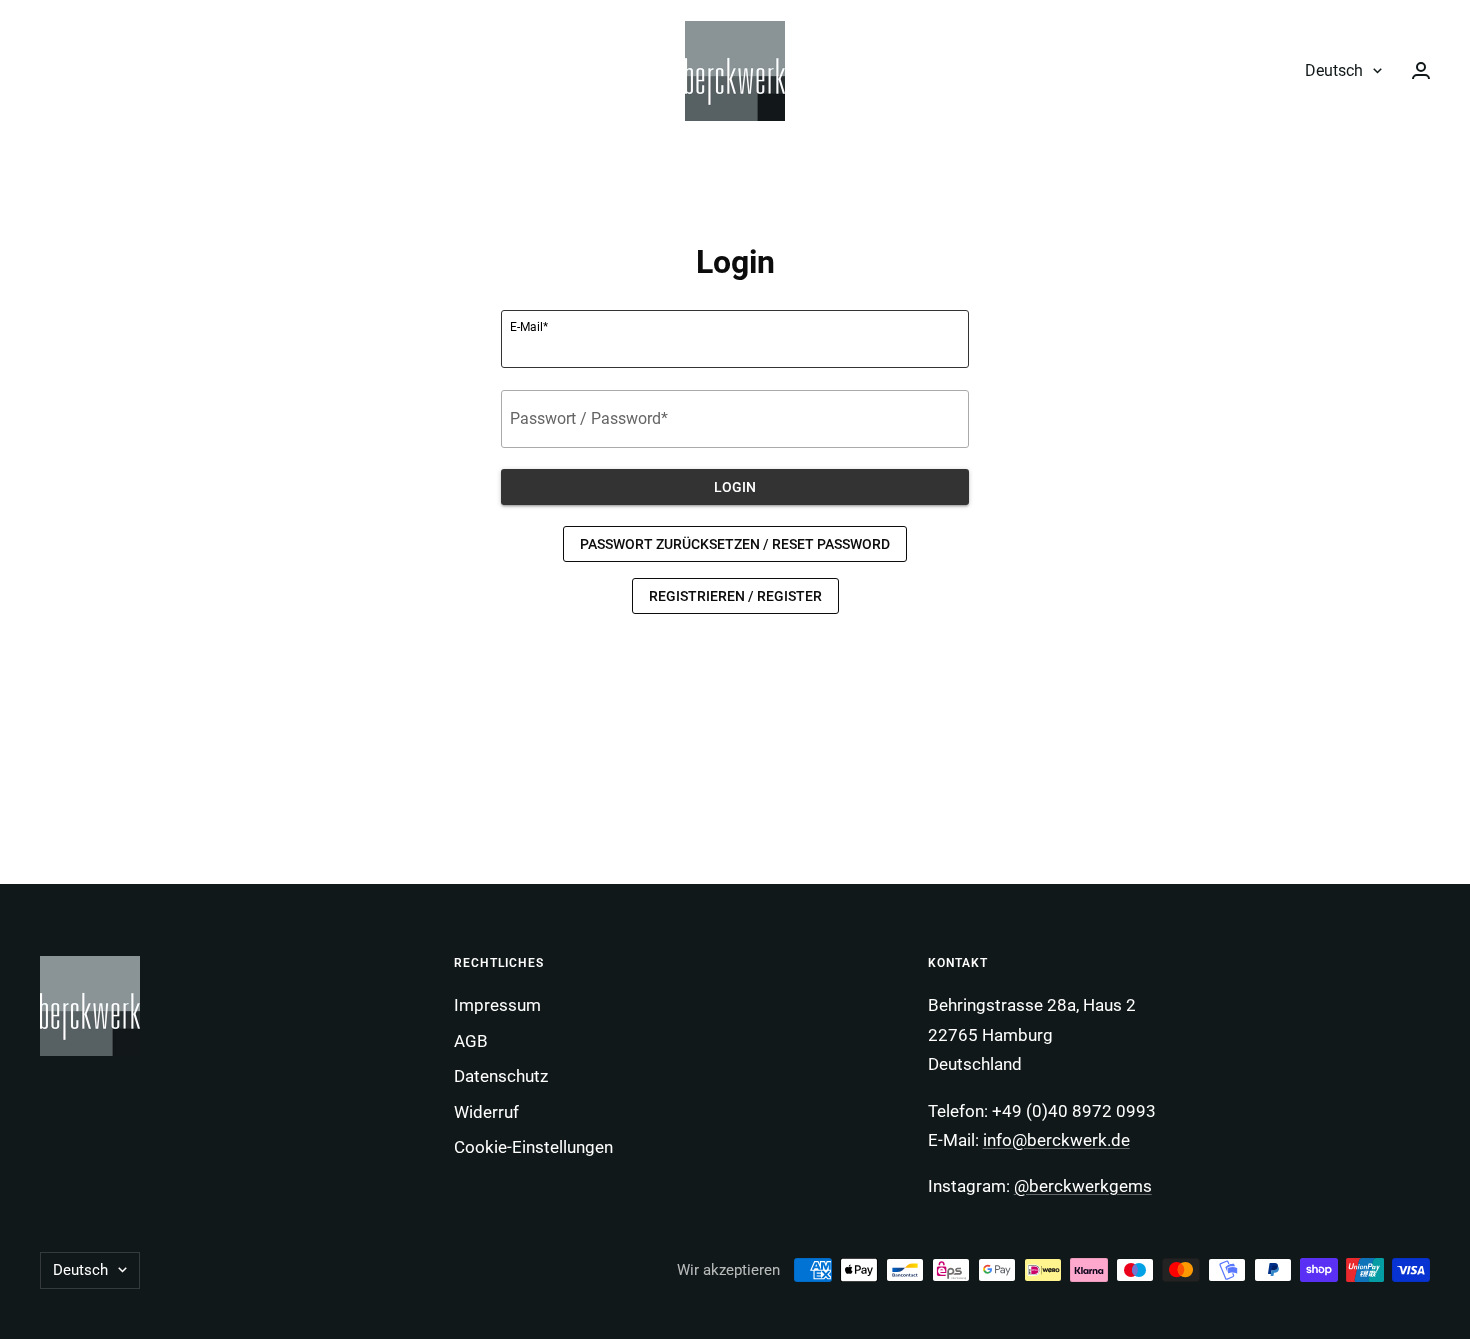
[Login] (1421, 70)
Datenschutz (501, 1076)
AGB (471, 1041)
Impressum (497, 1005)
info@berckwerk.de (1056, 1140)
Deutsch (1334, 70)
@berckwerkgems (1083, 1186)
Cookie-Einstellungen (533, 1147)
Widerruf (486, 1112)
